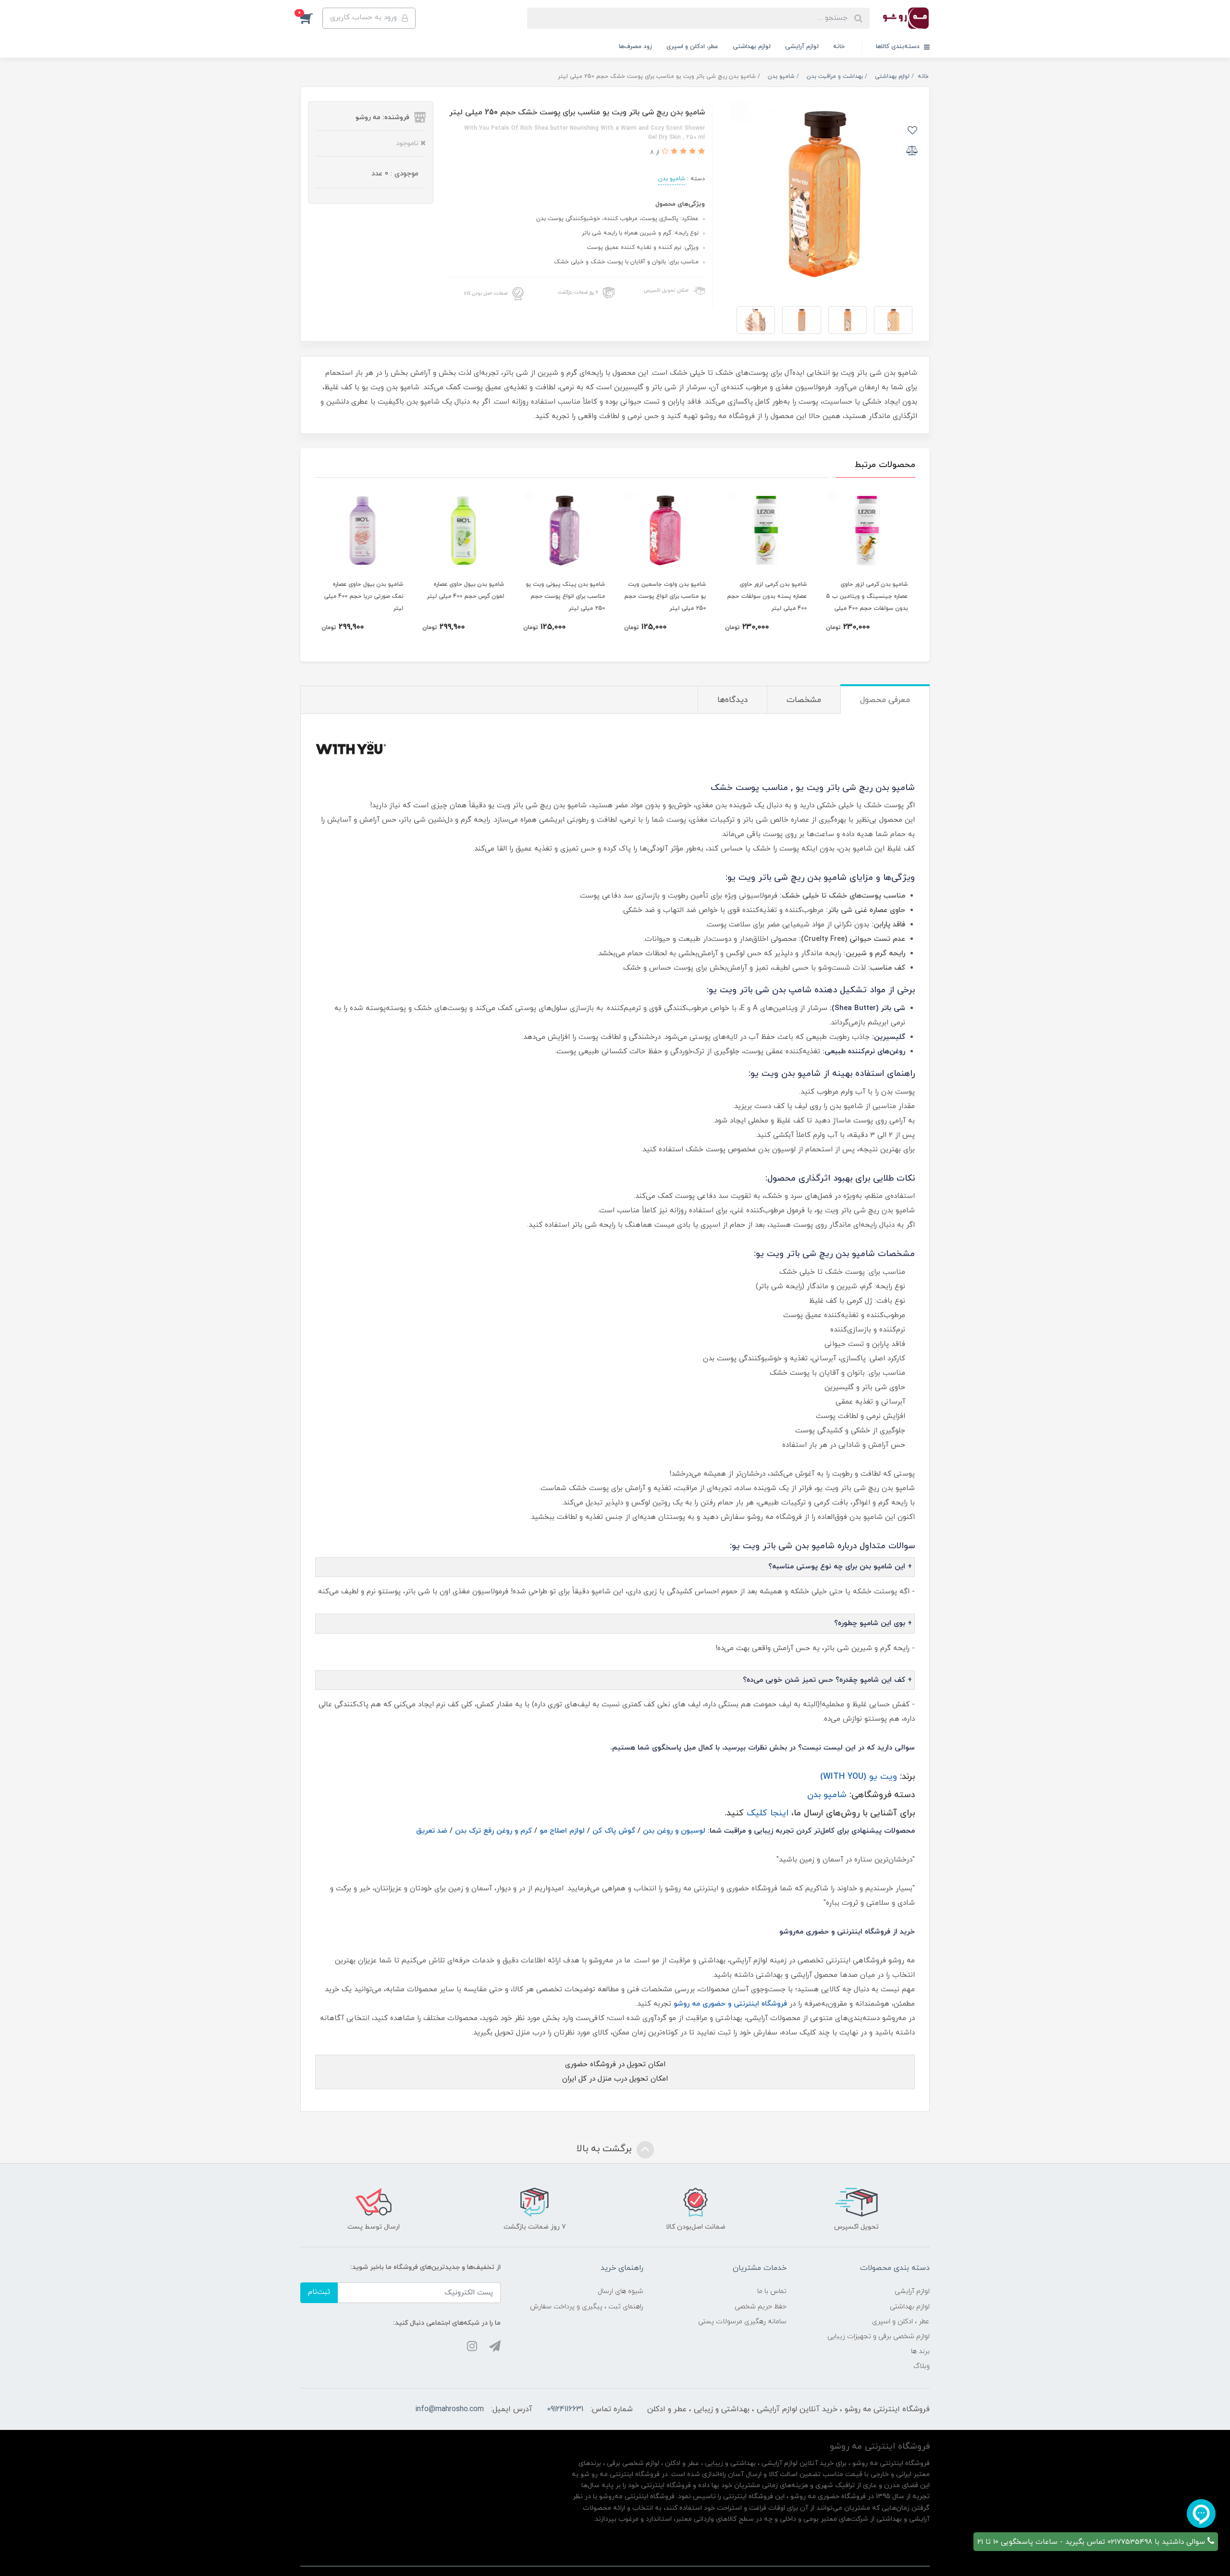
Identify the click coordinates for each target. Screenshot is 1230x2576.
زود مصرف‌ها (635, 47)
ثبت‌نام (319, 2292)
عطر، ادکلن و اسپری (692, 47)
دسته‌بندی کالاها (899, 47)
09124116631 (565, 2409)
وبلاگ (922, 2366)
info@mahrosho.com (449, 2409)
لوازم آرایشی (802, 47)
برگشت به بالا (605, 2149)
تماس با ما (772, 2291)
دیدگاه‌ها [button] (732, 700)
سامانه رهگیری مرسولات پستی (742, 2322)
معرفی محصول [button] (885, 700)
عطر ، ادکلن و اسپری (901, 2322)
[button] (311, 18)
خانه (839, 47)
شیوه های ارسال (621, 2291)
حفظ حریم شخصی (761, 2307)
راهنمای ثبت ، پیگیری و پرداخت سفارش (587, 2307)
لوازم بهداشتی (752, 47)
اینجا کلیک (768, 1813)
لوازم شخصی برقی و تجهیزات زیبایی (879, 2336)
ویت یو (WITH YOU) (859, 1777)
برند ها (920, 2351)
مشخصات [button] (804, 700)
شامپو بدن (672, 179)
